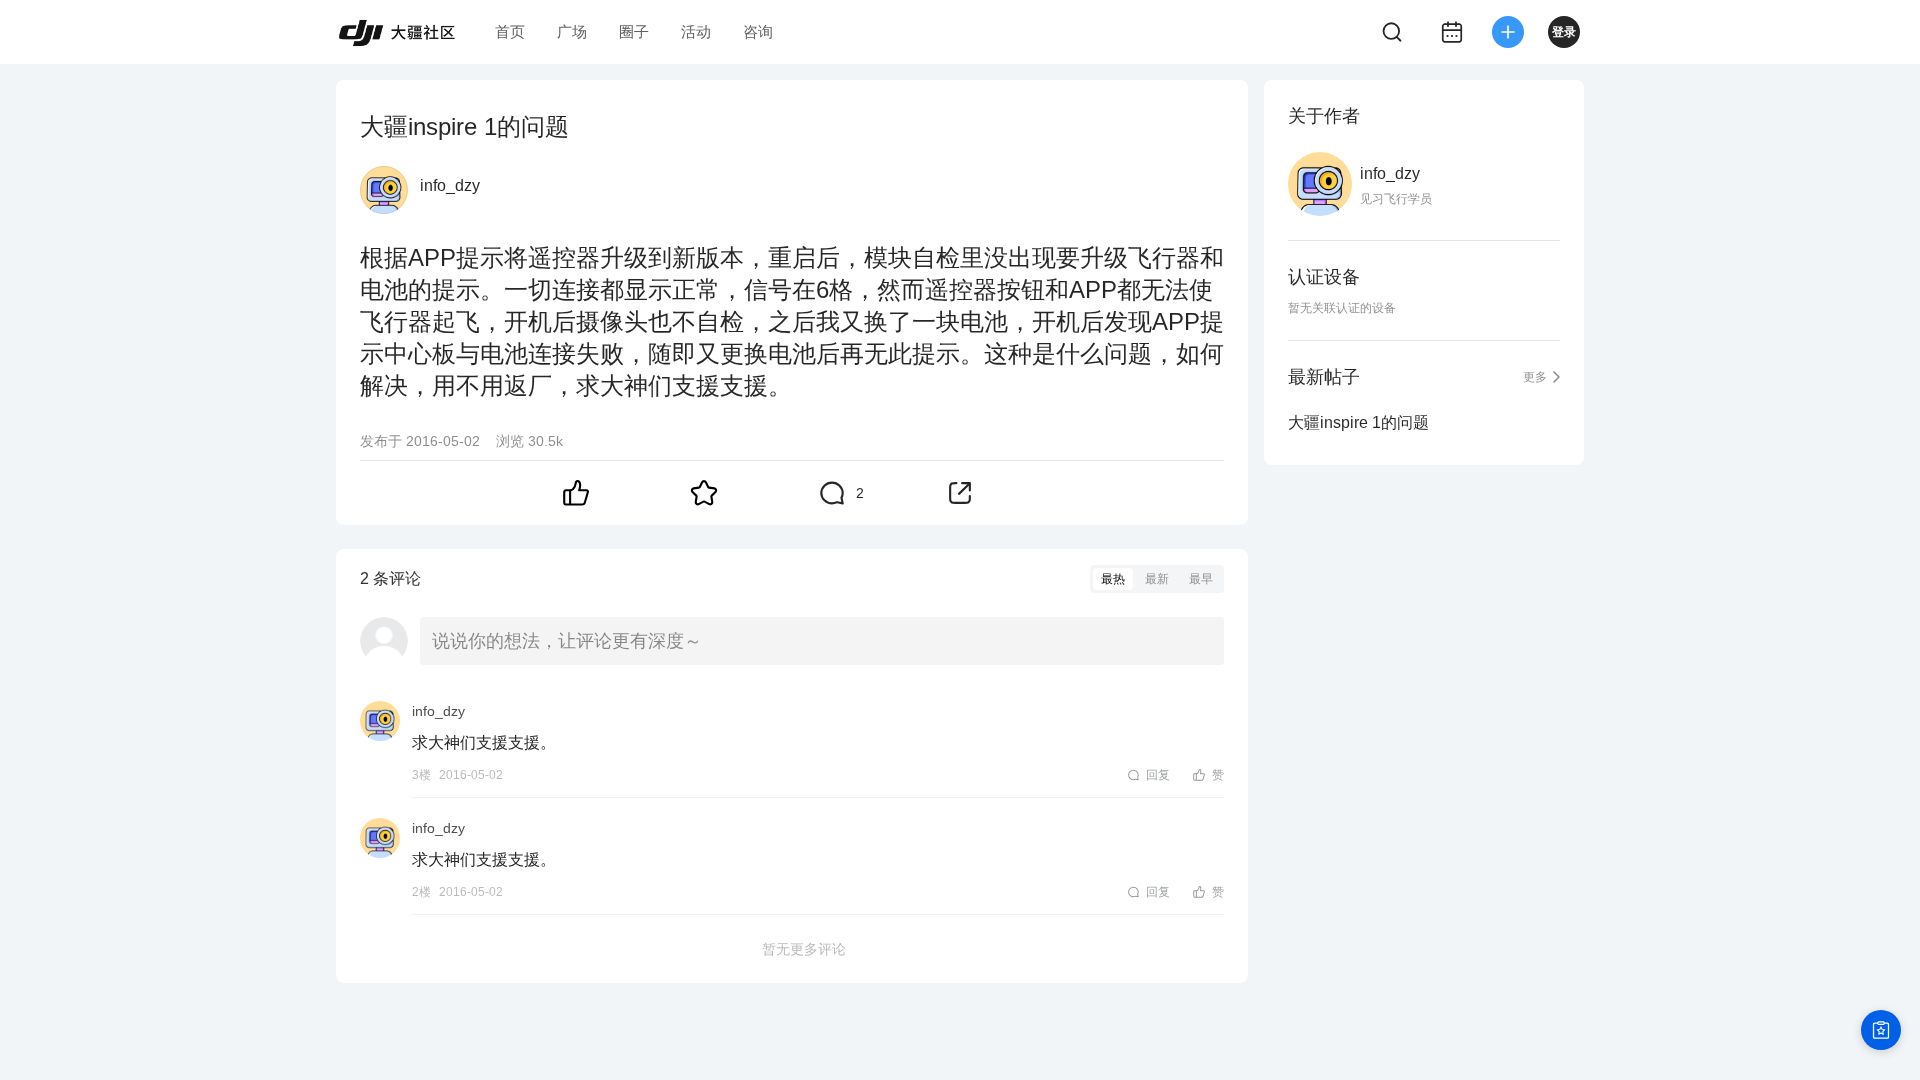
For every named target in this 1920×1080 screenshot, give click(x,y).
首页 (510, 31)
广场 (572, 31)
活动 (696, 31)
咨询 (758, 31)
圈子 (634, 31)
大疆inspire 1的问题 (1358, 422)
